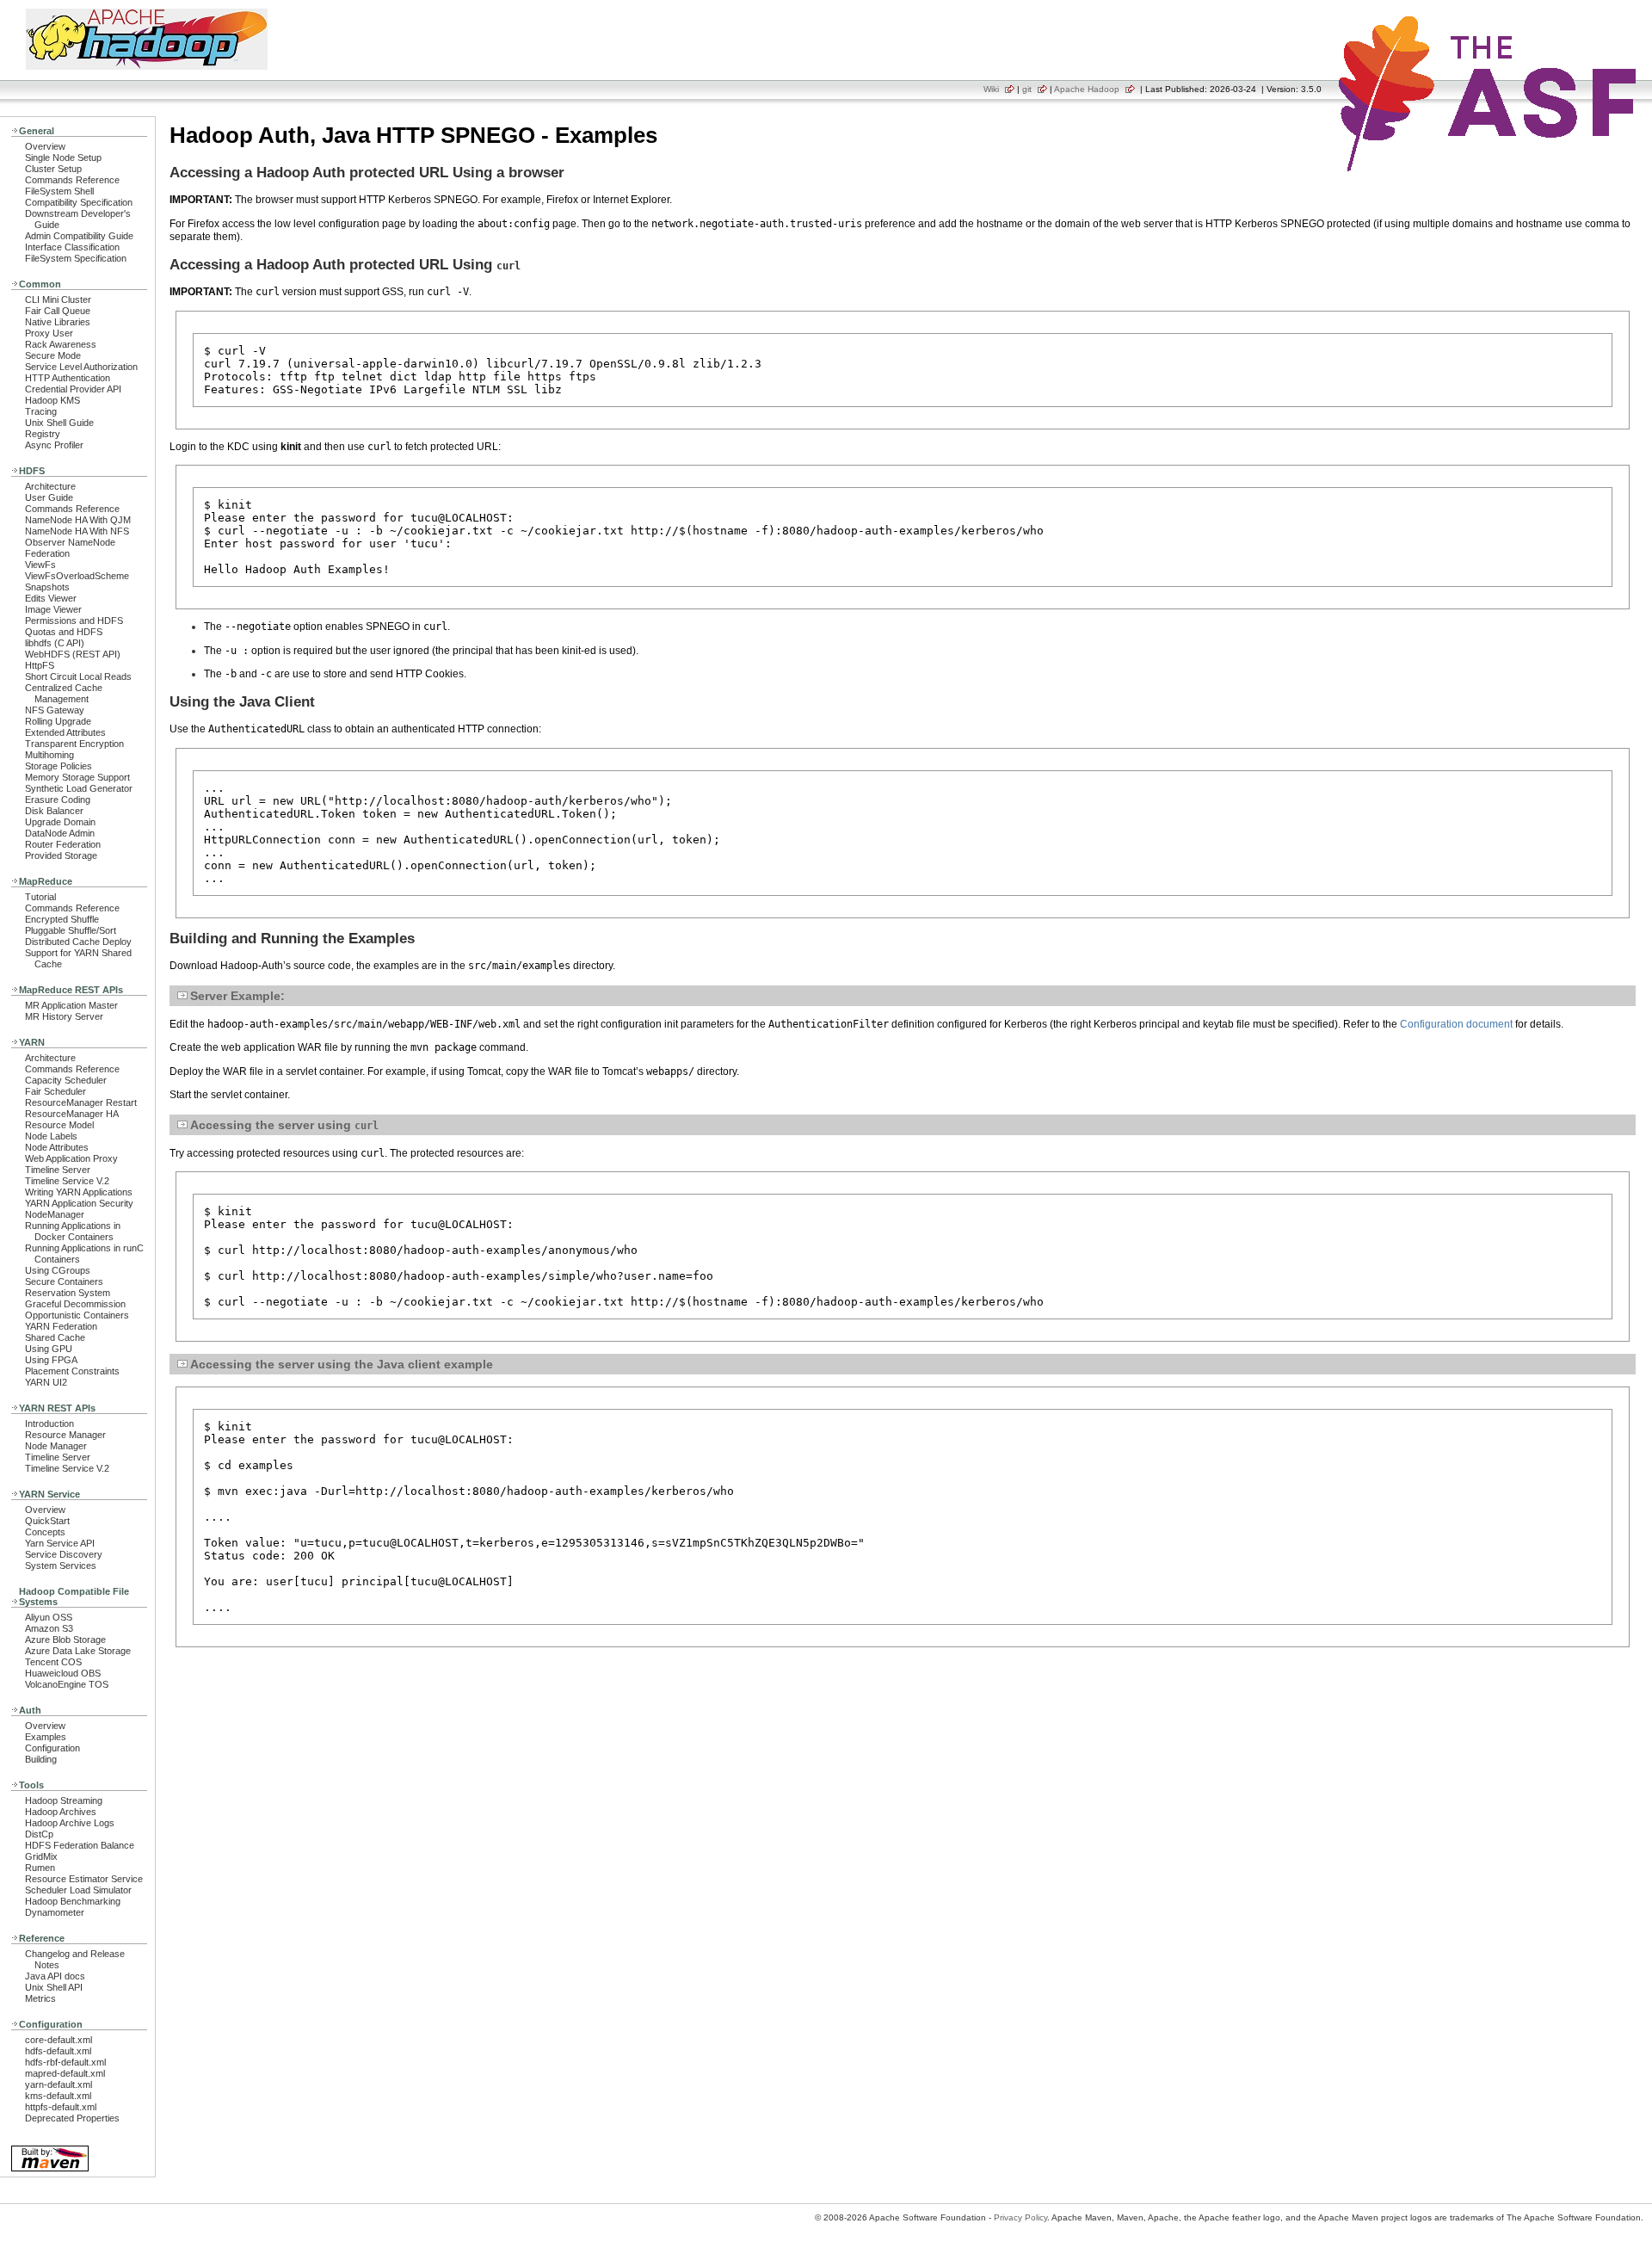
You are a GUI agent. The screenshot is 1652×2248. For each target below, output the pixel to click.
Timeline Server (58, 1170)
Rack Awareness (61, 344)
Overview (45, 146)
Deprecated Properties (72, 2118)
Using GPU (49, 1349)
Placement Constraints (72, 1371)
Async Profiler (54, 445)
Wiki (991, 89)
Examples (46, 1737)
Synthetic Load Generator (79, 788)
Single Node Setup (63, 157)
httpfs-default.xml (61, 2107)
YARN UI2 (46, 1382)
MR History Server (64, 1016)
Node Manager (56, 1446)
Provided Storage (61, 855)
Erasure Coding (58, 800)
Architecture (50, 486)
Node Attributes (57, 1147)
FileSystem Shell (59, 191)
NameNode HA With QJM (78, 520)
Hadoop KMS (52, 400)
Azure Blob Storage (65, 1640)
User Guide (49, 497)
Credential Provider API (73, 389)
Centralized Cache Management (64, 693)
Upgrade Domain (60, 822)
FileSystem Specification (76, 258)
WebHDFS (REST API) (73, 654)
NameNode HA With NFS (77, 531)
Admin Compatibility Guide (79, 236)
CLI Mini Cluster (58, 300)
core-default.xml (59, 2040)
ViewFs (40, 565)
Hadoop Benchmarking (73, 1901)
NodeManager (55, 1214)
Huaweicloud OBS (63, 1673)
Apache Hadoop (1087, 89)
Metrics (40, 1998)
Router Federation (63, 844)
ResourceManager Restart (81, 1102)
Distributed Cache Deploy (78, 942)
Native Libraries (58, 322)
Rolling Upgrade (58, 721)
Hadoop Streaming (64, 1800)
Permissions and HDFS (74, 621)
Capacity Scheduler (66, 1080)
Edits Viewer (51, 598)
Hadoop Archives (61, 1812)
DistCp (39, 1834)
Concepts (45, 1532)
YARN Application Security (79, 1203)
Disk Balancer (54, 811)
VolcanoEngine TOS (67, 1684)
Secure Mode (53, 355)
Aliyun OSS (49, 1617)
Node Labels (51, 1136)
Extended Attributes (65, 732)
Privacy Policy (1020, 2217)
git (1027, 89)
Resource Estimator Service (84, 1879)
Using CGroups (58, 1270)
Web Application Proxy (71, 1158)
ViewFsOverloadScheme (77, 576)
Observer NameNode (70, 542)
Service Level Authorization (81, 367)
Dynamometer (55, 1912)
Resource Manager (65, 1435)
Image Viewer (53, 609)
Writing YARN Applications (79, 1192)
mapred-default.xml (65, 2073)
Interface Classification (72, 247)
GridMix (41, 1856)
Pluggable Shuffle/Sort (71, 930)
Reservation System (68, 1293)
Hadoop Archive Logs (70, 1823)
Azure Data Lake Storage (78, 1651)
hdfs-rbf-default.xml (65, 2062)
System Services (61, 1566)
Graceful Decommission (75, 1304)
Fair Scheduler (55, 1091)
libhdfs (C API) (55, 643)
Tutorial (40, 897)
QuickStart (47, 1521)
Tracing (41, 411)
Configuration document (1456, 1024)
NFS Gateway (55, 710)
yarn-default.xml (59, 2084)
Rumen (40, 1868)
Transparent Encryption (74, 744)
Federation (47, 553)
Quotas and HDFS (64, 632)
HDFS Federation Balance (80, 1845)
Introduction (49, 1424)
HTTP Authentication (68, 378)
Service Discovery (64, 1554)
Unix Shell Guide (59, 423)
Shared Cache (55, 1337)
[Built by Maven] (50, 2170)
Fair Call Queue (58, 311)
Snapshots (47, 587)
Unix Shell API (54, 1987)
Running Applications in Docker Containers (73, 1231)
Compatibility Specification (79, 202)
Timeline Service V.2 (67, 1181)
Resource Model (59, 1125)
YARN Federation (61, 1326)
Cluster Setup (53, 169)
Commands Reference (72, 180)
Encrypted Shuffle (62, 919)
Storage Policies (59, 766)
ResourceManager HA (72, 1114)
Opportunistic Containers (77, 1315)
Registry (43, 434)
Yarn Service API (60, 1543)
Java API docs (55, 1976)
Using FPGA (51, 1360)
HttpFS (40, 665)
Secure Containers (64, 1281)
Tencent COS (53, 1662)
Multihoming (49, 755)
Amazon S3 (49, 1628)
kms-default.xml (58, 2096)
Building (41, 1759)
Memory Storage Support (77, 777)
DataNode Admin (60, 833)
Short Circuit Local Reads (78, 676)
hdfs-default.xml (58, 2051)
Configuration (52, 1748)
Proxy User (49, 333)
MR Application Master (71, 1005)
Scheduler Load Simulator (78, 1890)
